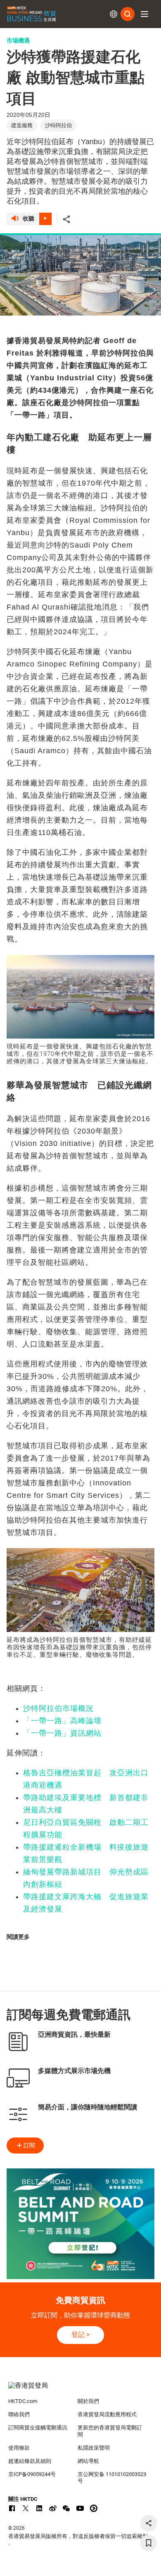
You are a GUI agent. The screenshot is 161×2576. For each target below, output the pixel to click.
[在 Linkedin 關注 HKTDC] (39, 2508)
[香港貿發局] (81, 2390)
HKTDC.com (23, 2401)
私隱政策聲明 (94, 2448)
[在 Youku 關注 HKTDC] (94, 2508)
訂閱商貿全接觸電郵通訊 (38, 2428)
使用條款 (19, 2448)
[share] (149, 2523)
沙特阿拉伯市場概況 (58, 1708)
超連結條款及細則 (30, 2461)
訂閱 (29, 2145)
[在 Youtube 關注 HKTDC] (80, 2508)
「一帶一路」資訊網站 (62, 1733)
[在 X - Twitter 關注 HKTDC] (26, 2508)
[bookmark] (149, 2543)
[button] (144, 14)
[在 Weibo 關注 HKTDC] (53, 2508)
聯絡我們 (19, 2414)
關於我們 (88, 2401)
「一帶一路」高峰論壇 (62, 1721)
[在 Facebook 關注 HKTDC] (12, 2508)
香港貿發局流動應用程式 (107, 2414)
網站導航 (88, 2461)
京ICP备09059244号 (32, 2474)
